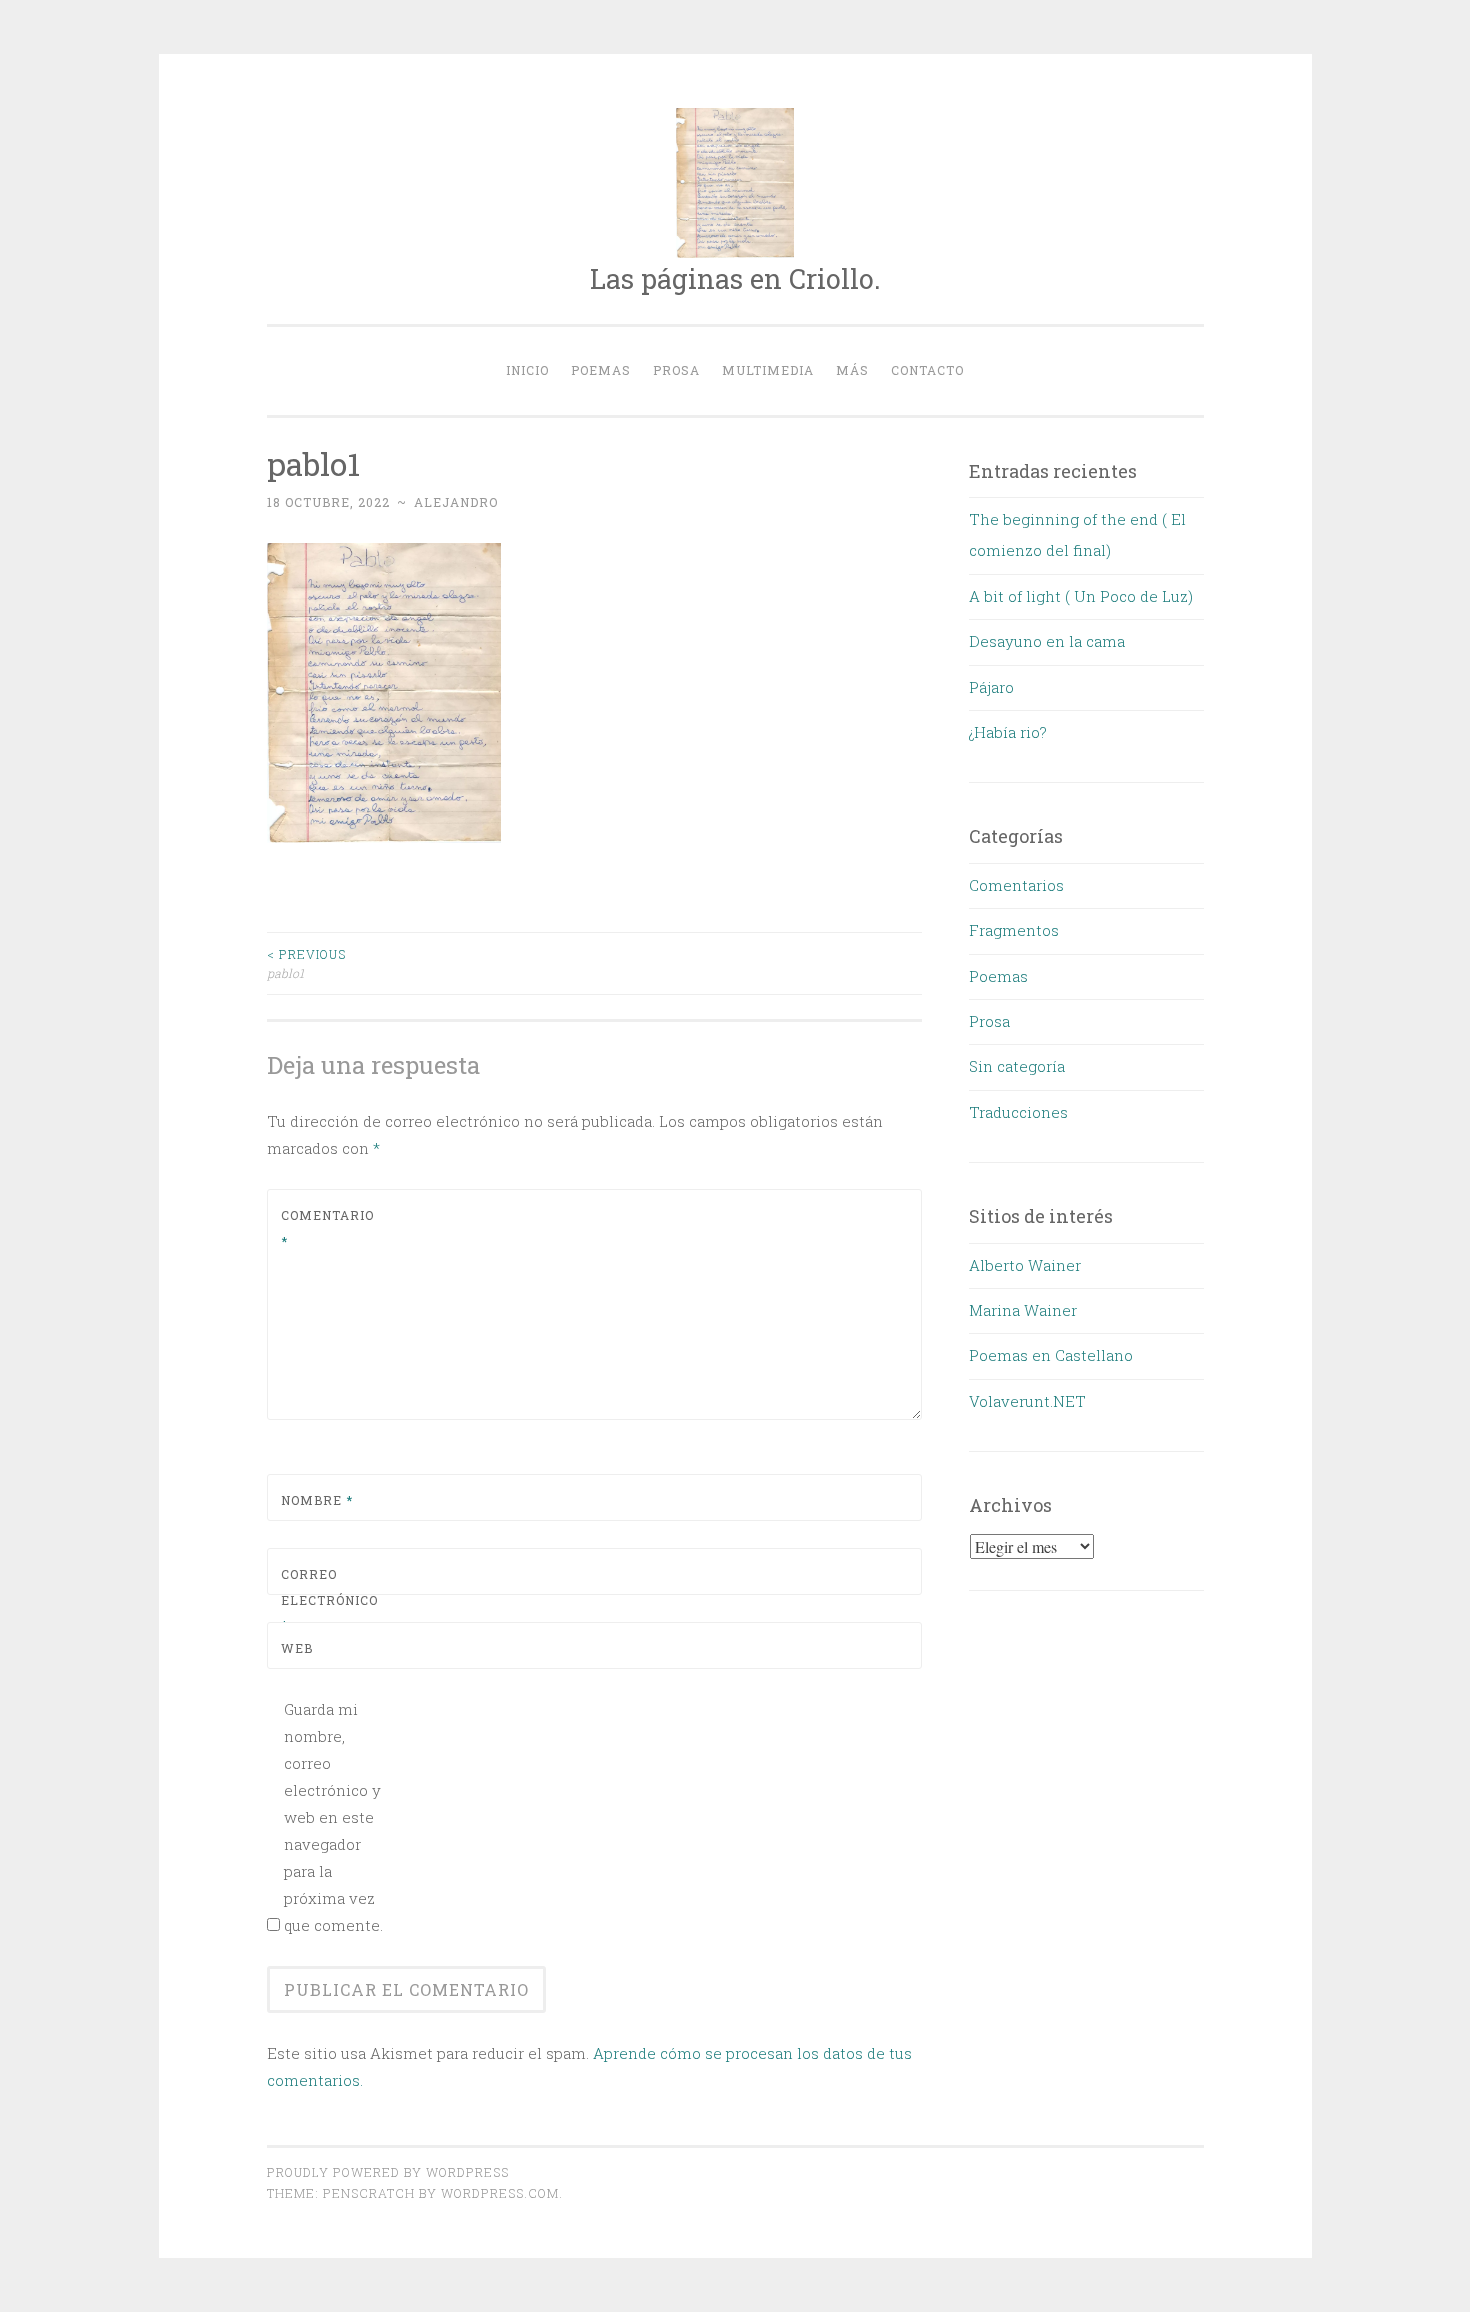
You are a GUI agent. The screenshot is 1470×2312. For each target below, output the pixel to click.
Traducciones (1018, 1112)
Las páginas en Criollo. (735, 278)
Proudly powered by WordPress (388, 2172)
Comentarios (1016, 885)
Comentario (327, 1228)
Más (852, 370)
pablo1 (306, 963)
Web (297, 1648)
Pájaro (991, 687)
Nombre (317, 1500)
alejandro (456, 502)
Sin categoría (1017, 1066)
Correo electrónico (328, 1599)
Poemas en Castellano (1051, 1355)
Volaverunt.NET (1027, 1401)
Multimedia (768, 370)
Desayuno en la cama (1047, 641)
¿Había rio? (1008, 732)
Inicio (527, 370)
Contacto (927, 370)
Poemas (601, 370)
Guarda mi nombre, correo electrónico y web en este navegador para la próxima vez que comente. (333, 1817)
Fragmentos (1014, 930)
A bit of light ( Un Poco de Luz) (1081, 596)
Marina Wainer (1023, 1310)
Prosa (676, 370)
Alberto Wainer (1025, 1265)
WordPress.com (500, 2193)
